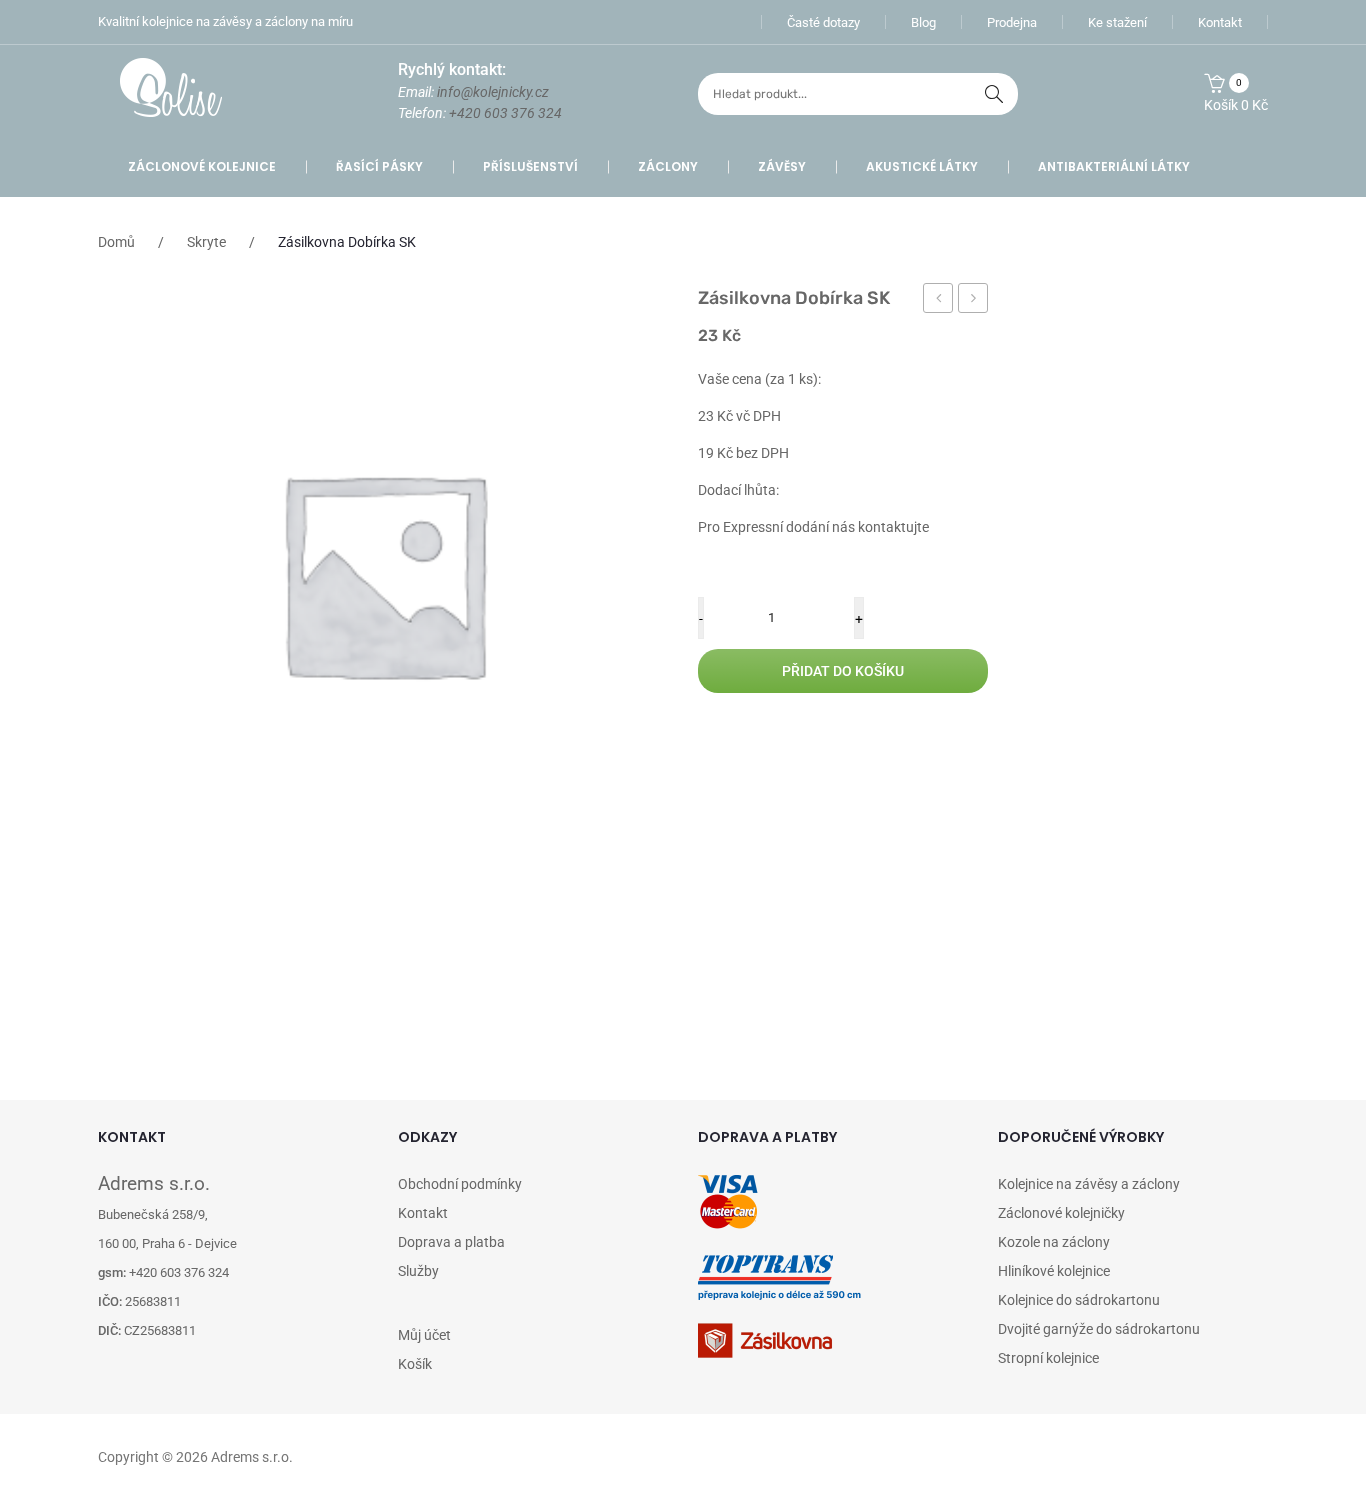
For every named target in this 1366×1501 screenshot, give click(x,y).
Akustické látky (922, 166)
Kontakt (1220, 22)
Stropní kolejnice (1048, 1358)
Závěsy (782, 166)
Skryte (206, 242)
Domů (116, 242)
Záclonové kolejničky (1061, 1213)
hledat (994, 94)
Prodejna (1012, 22)
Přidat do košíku (843, 671)
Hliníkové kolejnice (1054, 1271)
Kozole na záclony (1054, 1242)
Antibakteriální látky (1114, 166)
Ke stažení (1117, 22)
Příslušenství (530, 166)
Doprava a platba (451, 1242)
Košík (415, 1364)
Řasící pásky (379, 166)
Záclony (668, 166)
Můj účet (424, 1335)
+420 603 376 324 (505, 113)
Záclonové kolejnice (202, 166)
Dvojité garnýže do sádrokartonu (1099, 1329)
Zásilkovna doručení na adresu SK (938, 301)
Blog (923, 22)
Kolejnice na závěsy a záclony (1089, 1184)
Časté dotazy (823, 22)
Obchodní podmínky (460, 1184)
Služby (418, 1271)
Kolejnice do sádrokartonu (1079, 1300)
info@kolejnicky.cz (493, 92)
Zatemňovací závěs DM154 (973, 301)
